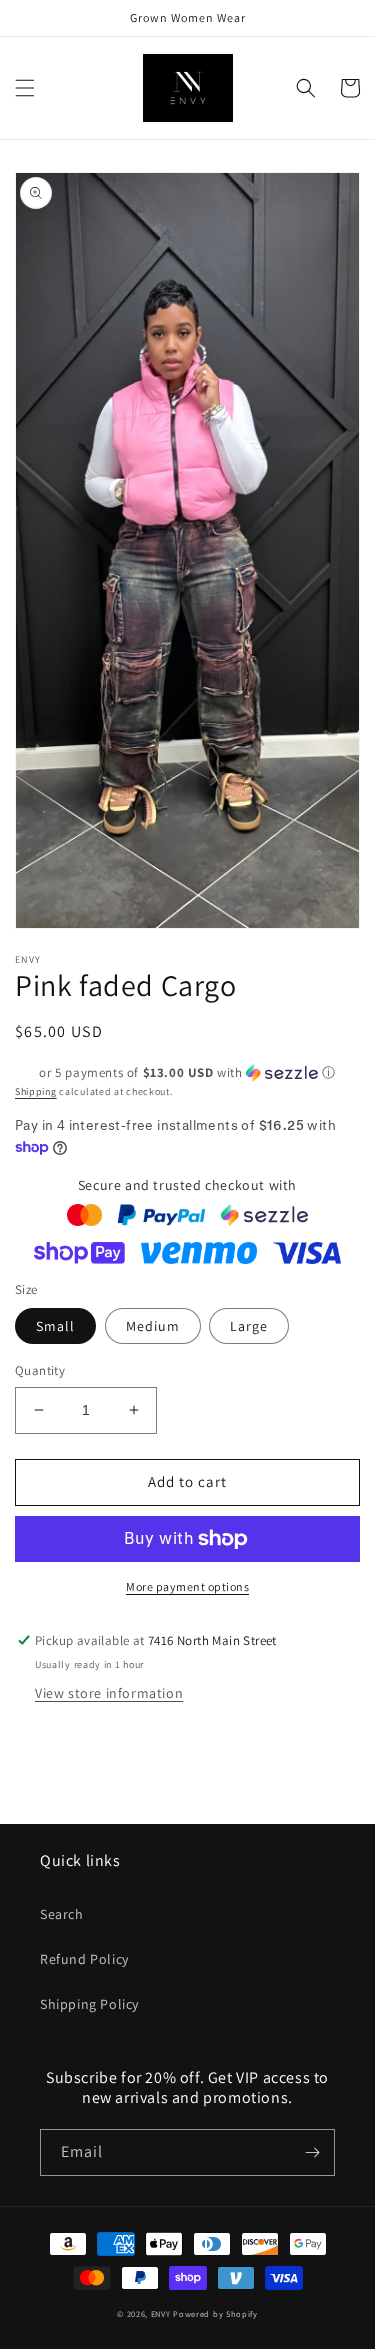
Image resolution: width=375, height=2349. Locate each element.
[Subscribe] (312, 2152)
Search (62, 1914)
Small (55, 1326)
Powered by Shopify (215, 2313)
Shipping (36, 1091)
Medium (153, 1326)
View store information (109, 1693)
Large (249, 1326)
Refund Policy (84, 1959)
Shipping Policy (89, 2004)
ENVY (161, 2313)
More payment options (187, 1586)
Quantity (40, 1370)
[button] (25, 88)
